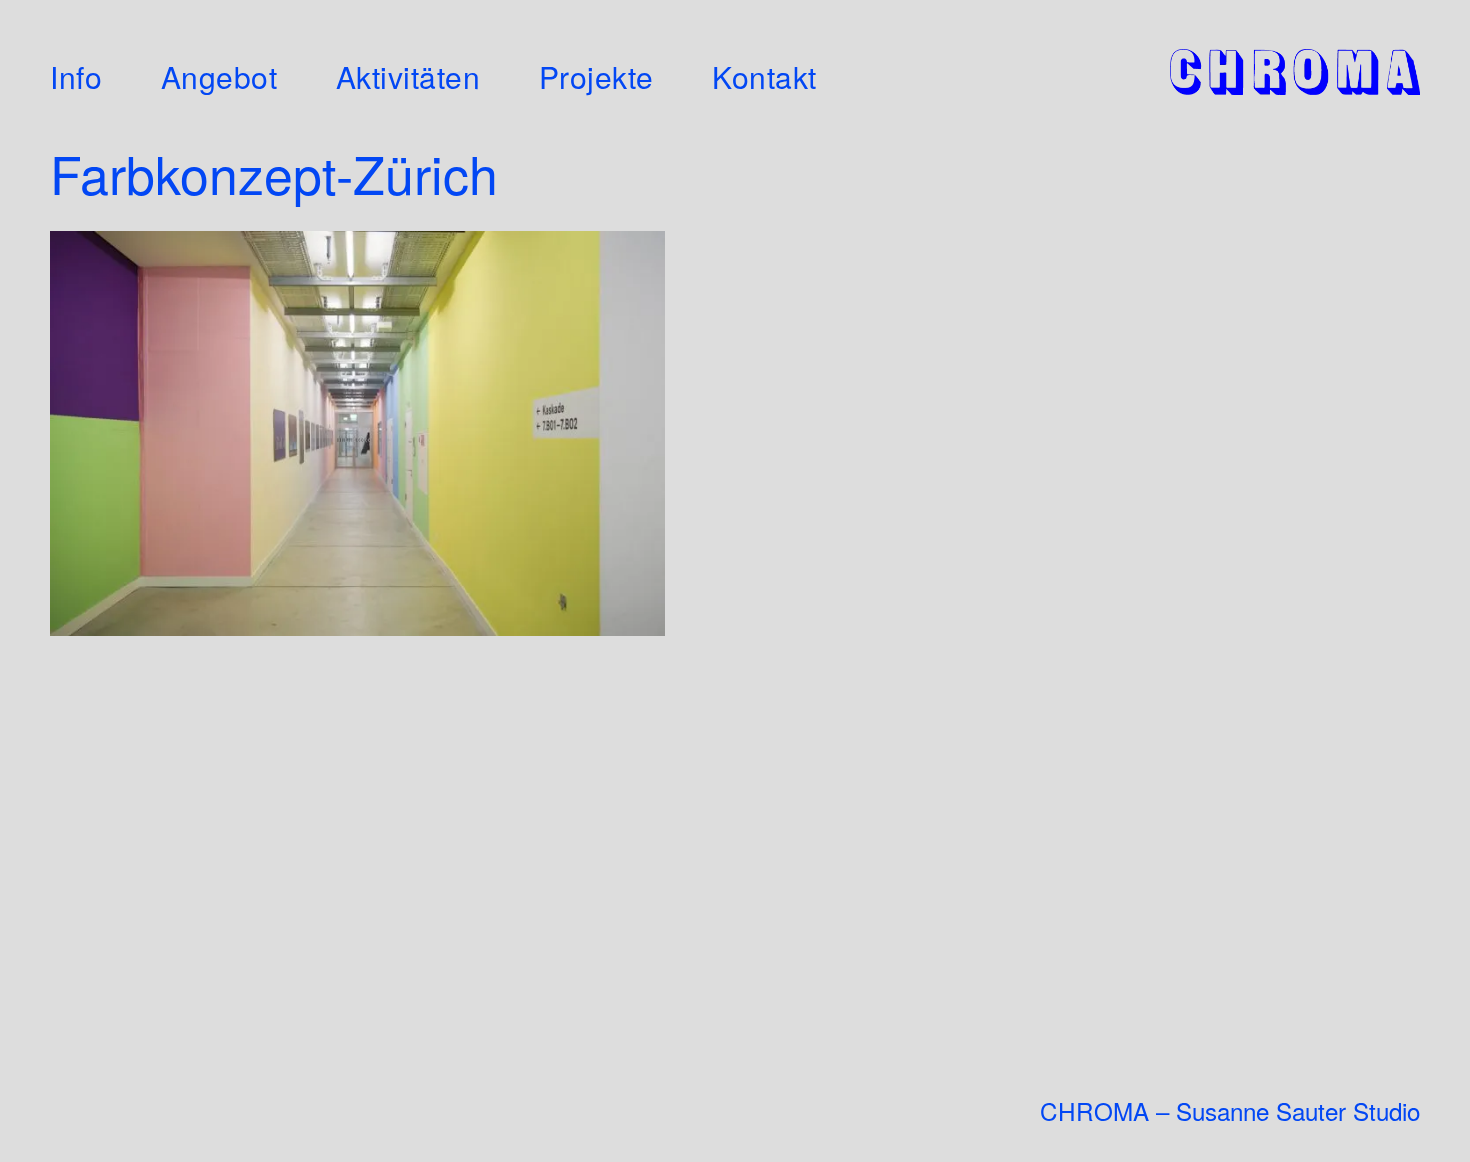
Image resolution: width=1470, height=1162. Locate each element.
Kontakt (764, 77)
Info (76, 77)
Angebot (219, 77)
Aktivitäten (408, 77)
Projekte (596, 77)
